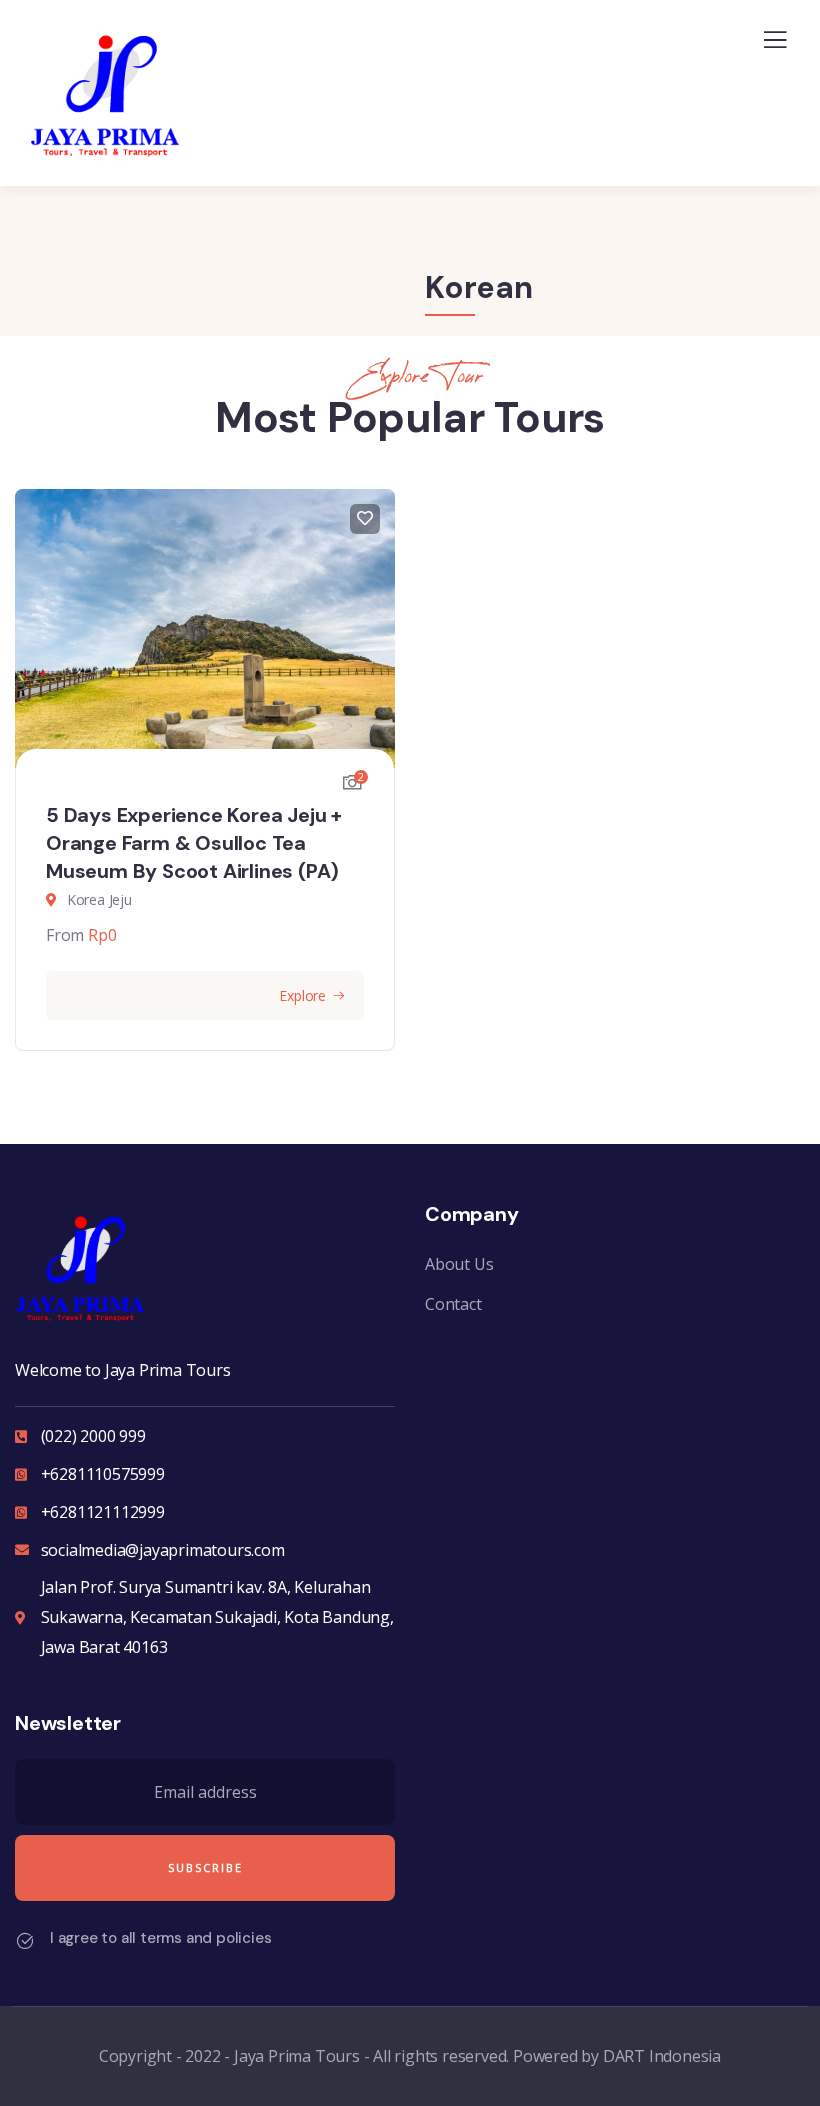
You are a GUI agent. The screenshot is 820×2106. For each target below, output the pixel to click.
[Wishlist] (365, 519)
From (65, 935)
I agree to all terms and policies (160, 1938)
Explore (302, 995)
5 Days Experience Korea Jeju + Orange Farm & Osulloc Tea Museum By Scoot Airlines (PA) (194, 843)
